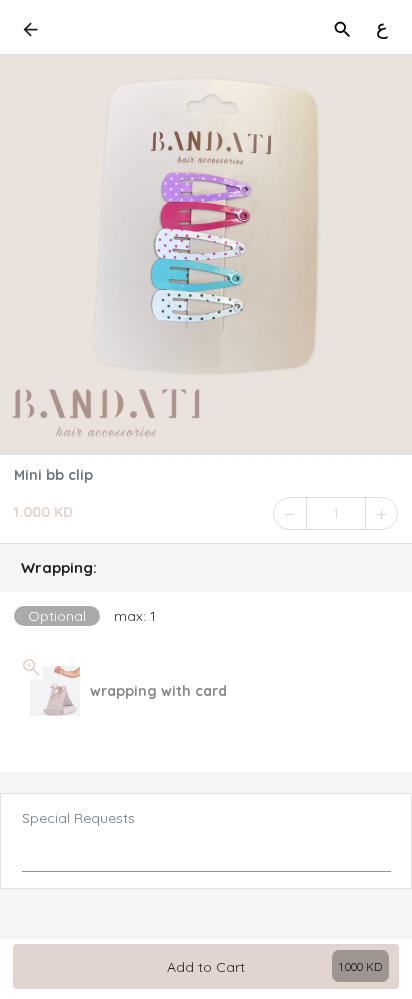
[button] (206, 568)
